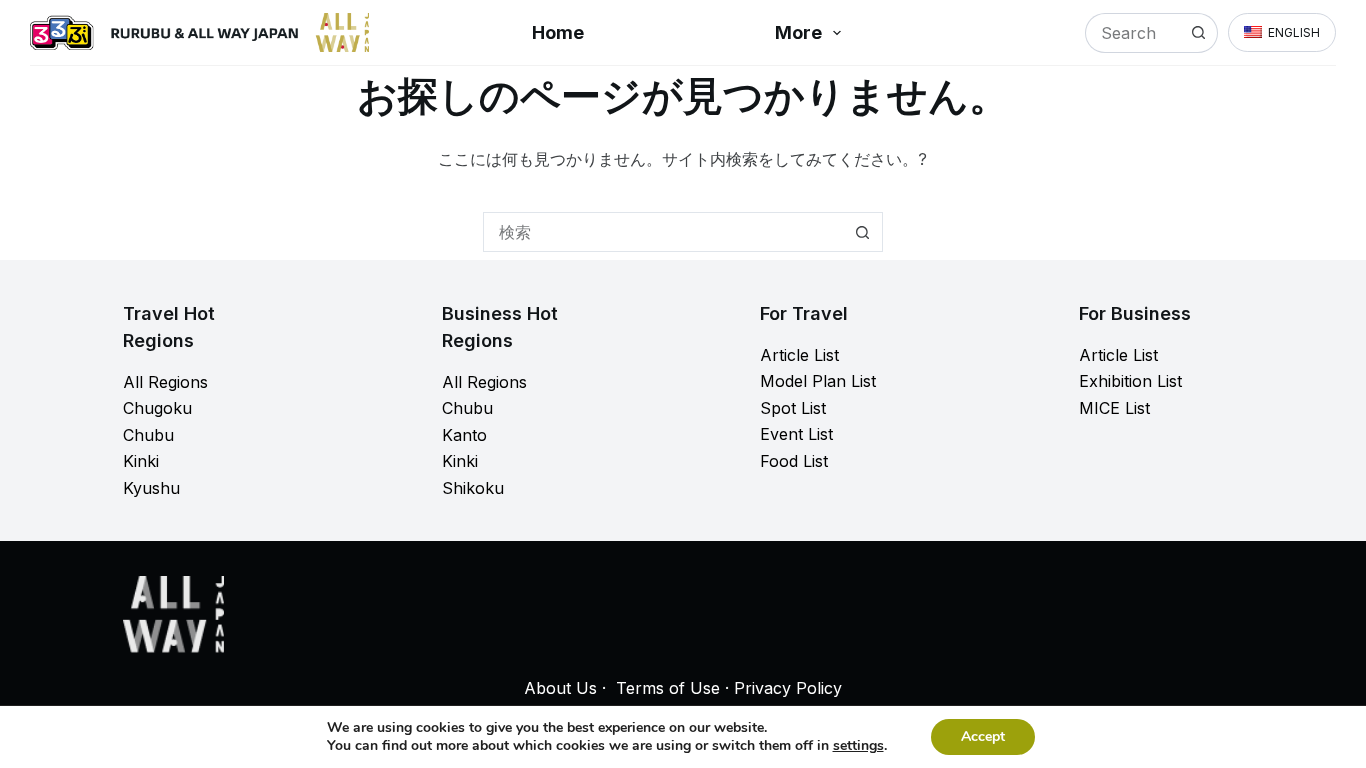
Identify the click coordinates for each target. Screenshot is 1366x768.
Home (558, 32)
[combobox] (1132, 33)
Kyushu (151, 488)
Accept (983, 736)
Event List (796, 434)
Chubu (148, 435)
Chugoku (157, 408)
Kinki (141, 461)
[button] (1282, 33)
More (798, 32)
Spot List (793, 408)
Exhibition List (1130, 381)
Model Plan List (818, 381)
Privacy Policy (788, 688)
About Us (560, 688)
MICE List (1114, 408)
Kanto (464, 435)
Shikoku (473, 488)
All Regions (165, 382)
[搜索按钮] (1198, 33)
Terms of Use (668, 688)
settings (858, 746)
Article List (799, 355)
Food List (794, 461)
